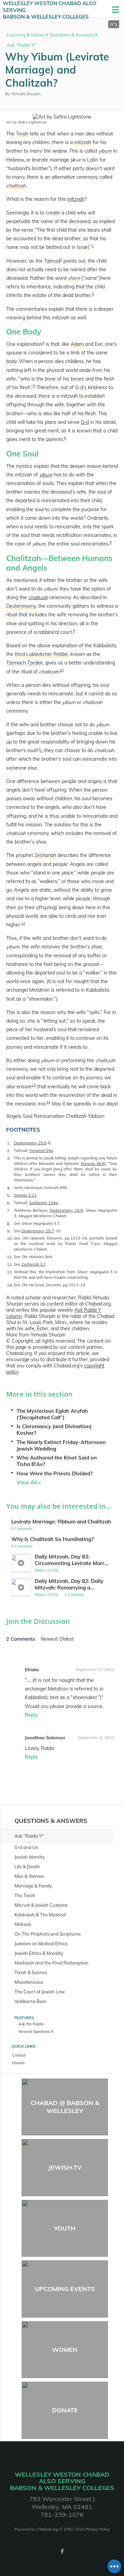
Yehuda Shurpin (26, 94)
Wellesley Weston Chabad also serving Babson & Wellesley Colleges (50, 10)
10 (62, 670)
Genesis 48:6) (94, 1164)
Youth (65, 2228)
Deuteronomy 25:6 (66, 1210)
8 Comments (22, 1546)
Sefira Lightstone (32, 122)
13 (34, 1085)
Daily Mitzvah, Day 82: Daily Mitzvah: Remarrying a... (69, 1584)
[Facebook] (62, 2551)
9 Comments (22, 1529)
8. (9, 1224)
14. (10, 1285)
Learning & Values (26, 35)
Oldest (66, 1639)
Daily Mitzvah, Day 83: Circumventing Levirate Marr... (72, 1560)
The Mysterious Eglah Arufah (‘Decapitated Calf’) (52, 1414)
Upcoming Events (65, 2289)
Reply (32, 1715)
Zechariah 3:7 (34, 1264)
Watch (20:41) (47, 1595)
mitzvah (76, 199)
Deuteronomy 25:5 (30, 1143)
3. (9, 1158)
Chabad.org (48, 2529)
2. (9, 1151)
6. (9, 1203)
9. (9, 1231)
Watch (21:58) (47, 1570)
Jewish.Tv (65, 2167)
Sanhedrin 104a (44, 1203)
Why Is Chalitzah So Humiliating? (53, 1539)
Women (65, 2350)
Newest (50, 1639)
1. (9, 1143)
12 (23, 923)
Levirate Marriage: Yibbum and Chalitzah (61, 1522)
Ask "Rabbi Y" (22, 45)
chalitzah (38, 597)
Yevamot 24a (41, 1151)
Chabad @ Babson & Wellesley (65, 2107)
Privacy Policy (98, 2529)
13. (10, 1272)
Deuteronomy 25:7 (38, 1231)
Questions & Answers (72, 35)
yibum (46, 475)
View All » (29, 1482)
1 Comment (74, 1595)
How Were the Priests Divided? (55, 1473)
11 (38, 749)
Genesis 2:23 (25, 1195)
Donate (65, 2410)
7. (9, 1210)
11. (10, 1257)
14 (48, 1102)
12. (10, 1264)
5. (9, 1195)
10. (10, 1238)
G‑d (85, 422)
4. (9, 1188)
